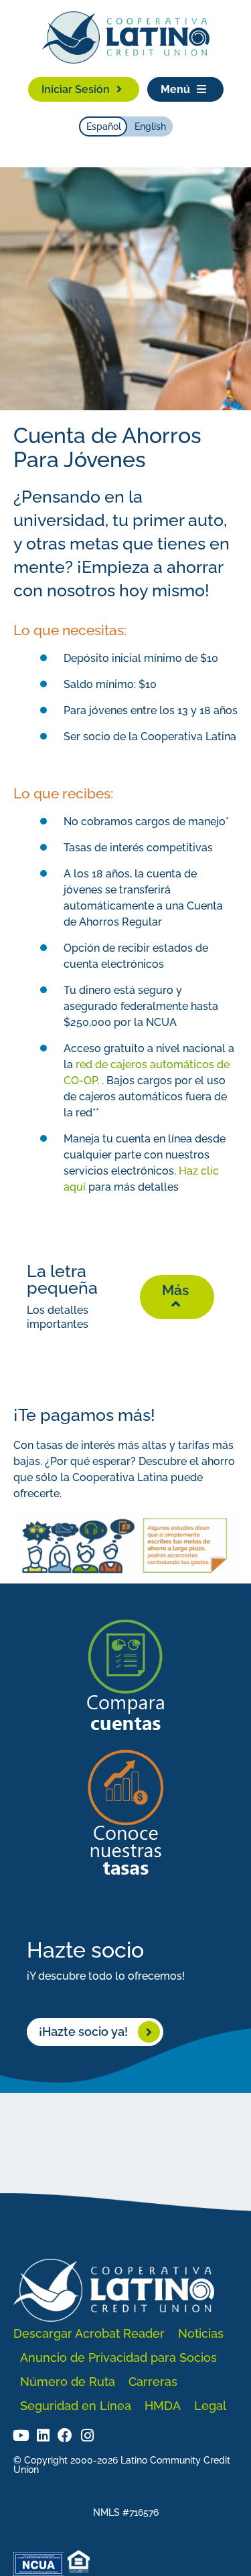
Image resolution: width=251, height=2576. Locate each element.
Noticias (201, 2333)
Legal (210, 2406)
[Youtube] (21, 2435)
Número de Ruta (68, 2382)
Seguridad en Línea (76, 2406)
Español (104, 126)
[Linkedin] (43, 2435)
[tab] (125, 1298)
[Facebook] (65, 2435)
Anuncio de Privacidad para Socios (118, 2357)
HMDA (163, 2406)
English (150, 126)
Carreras (153, 2382)
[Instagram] (87, 2435)
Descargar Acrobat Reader (89, 2333)
